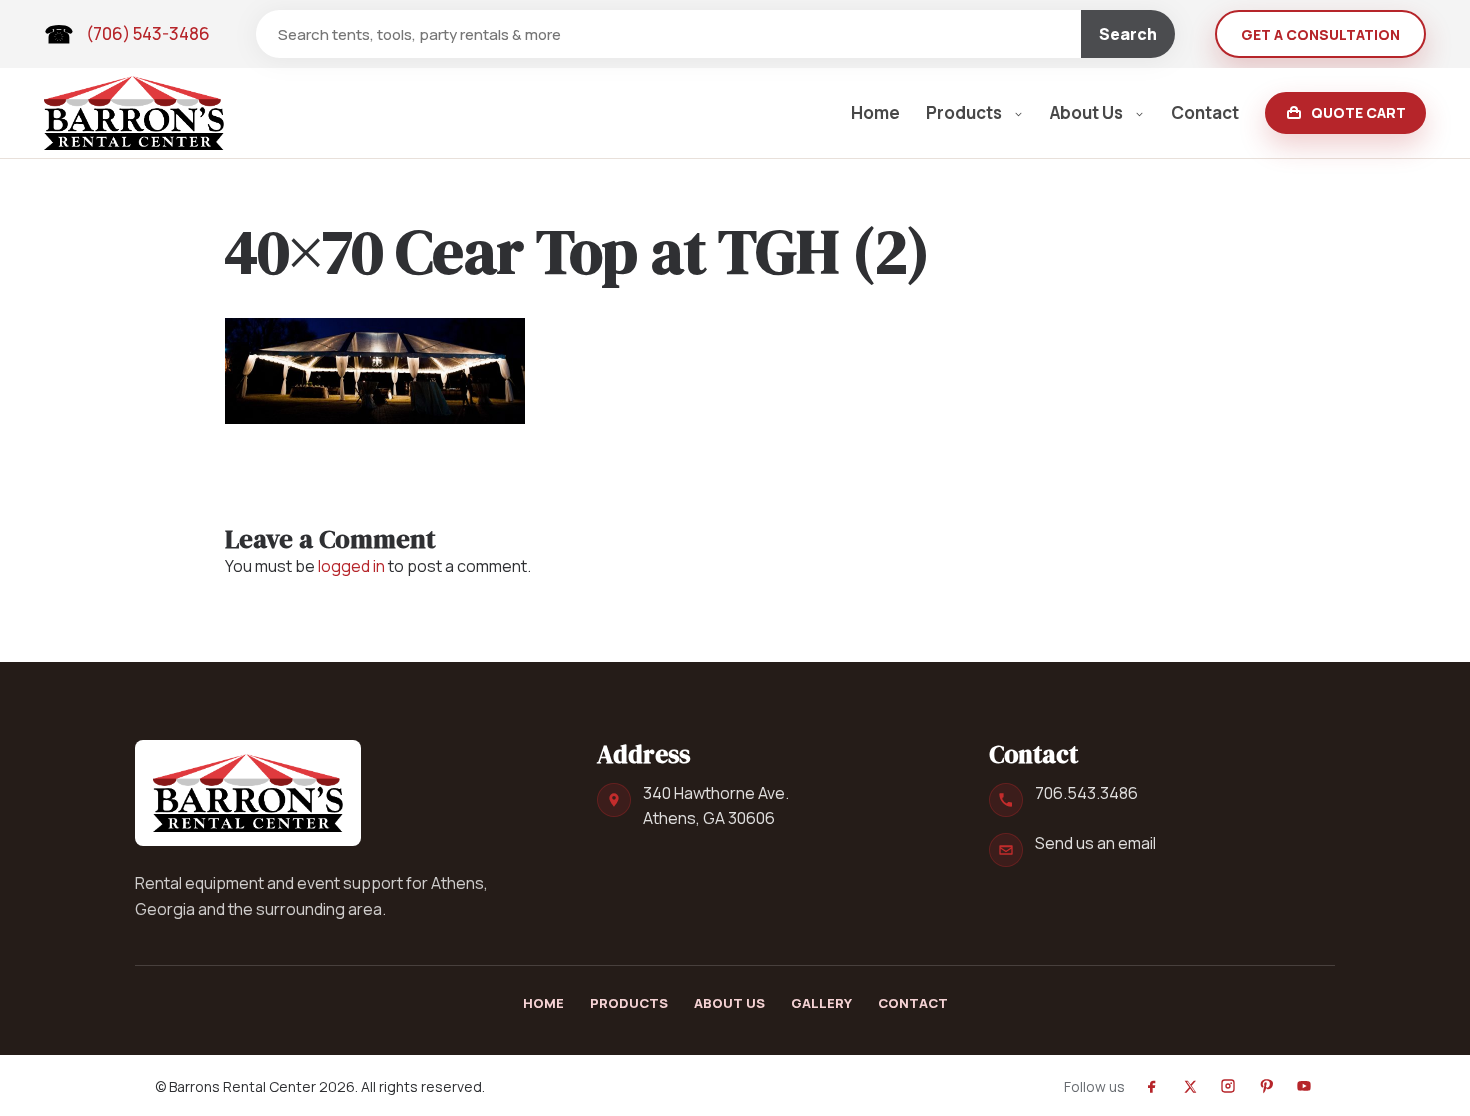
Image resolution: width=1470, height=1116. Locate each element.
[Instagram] (1228, 1086)
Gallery (821, 1003)
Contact (1205, 112)
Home (875, 112)
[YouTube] (1304, 1086)
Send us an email (1095, 843)
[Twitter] (1190, 1086)
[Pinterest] (1266, 1086)
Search (1128, 34)
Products (964, 112)
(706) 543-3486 (148, 33)
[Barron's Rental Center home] (248, 793)
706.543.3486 (1086, 793)
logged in (351, 566)
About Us (1086, 112)
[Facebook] (1152, 1086)
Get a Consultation (1320, 34)
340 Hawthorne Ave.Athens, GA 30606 (716, 805)
